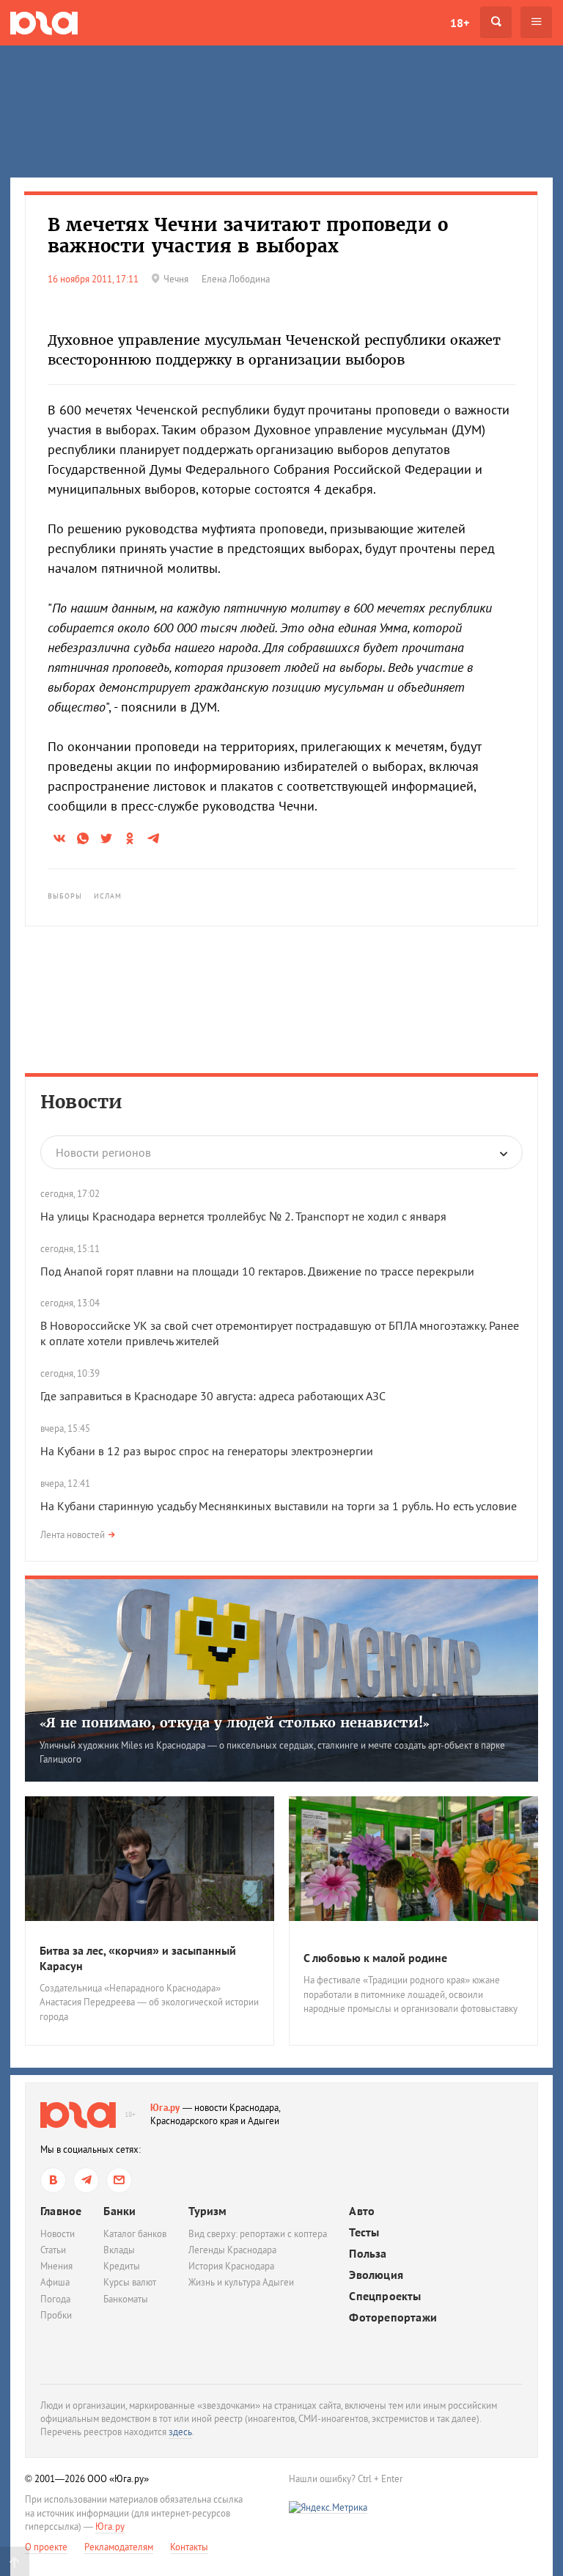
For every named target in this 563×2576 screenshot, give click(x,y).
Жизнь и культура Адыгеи (241, 2282)
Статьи (53, 2250)
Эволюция (376, 2275)
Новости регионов (103, 1152)
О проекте (46, 2547)
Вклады (119, 2250)
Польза (368, 2254)
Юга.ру (165, 2108)
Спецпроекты (385, 2296)
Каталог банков (135, 2234)
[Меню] (536, 22)
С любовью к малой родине (375, 1958)
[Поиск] (496, 22)
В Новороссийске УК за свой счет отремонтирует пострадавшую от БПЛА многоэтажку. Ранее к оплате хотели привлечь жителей (280, 1333)
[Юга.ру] (44, 22)
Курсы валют (130, 2282)
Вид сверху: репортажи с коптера (258, 2234)
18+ (460, 23)
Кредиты (122, 2266)
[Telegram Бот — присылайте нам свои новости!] (119, 2180)
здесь (180, 2432)
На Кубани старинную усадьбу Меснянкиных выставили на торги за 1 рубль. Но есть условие (279, 1506)
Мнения (56, 2266)
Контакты (189, 2547)
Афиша (55, 2282)
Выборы (65, 896)
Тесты (364, 2232)
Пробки (56, 2315)
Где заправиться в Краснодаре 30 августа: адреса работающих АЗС (213, 1396)
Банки (119, 2211)
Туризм (207, 2211)
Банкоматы (126, 2299)
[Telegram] (86, 2180)
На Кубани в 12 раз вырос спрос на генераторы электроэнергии (207, 1451)
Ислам (108, 896)
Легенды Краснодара (232, 2250)
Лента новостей (73, 1535)
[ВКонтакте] (53, 2180)
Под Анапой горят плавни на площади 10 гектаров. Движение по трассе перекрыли (257, 1271)
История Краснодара (231, 2266)
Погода (55, 2299)
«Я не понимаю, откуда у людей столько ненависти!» (235, 1723)
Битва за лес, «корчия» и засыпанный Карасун (138, 1958)
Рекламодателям (119, 2547)
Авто (362, 2211)
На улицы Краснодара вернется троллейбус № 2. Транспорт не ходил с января (243, 1216)
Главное (61, 2211)
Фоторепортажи (393, 2317)
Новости (81, 1102)
